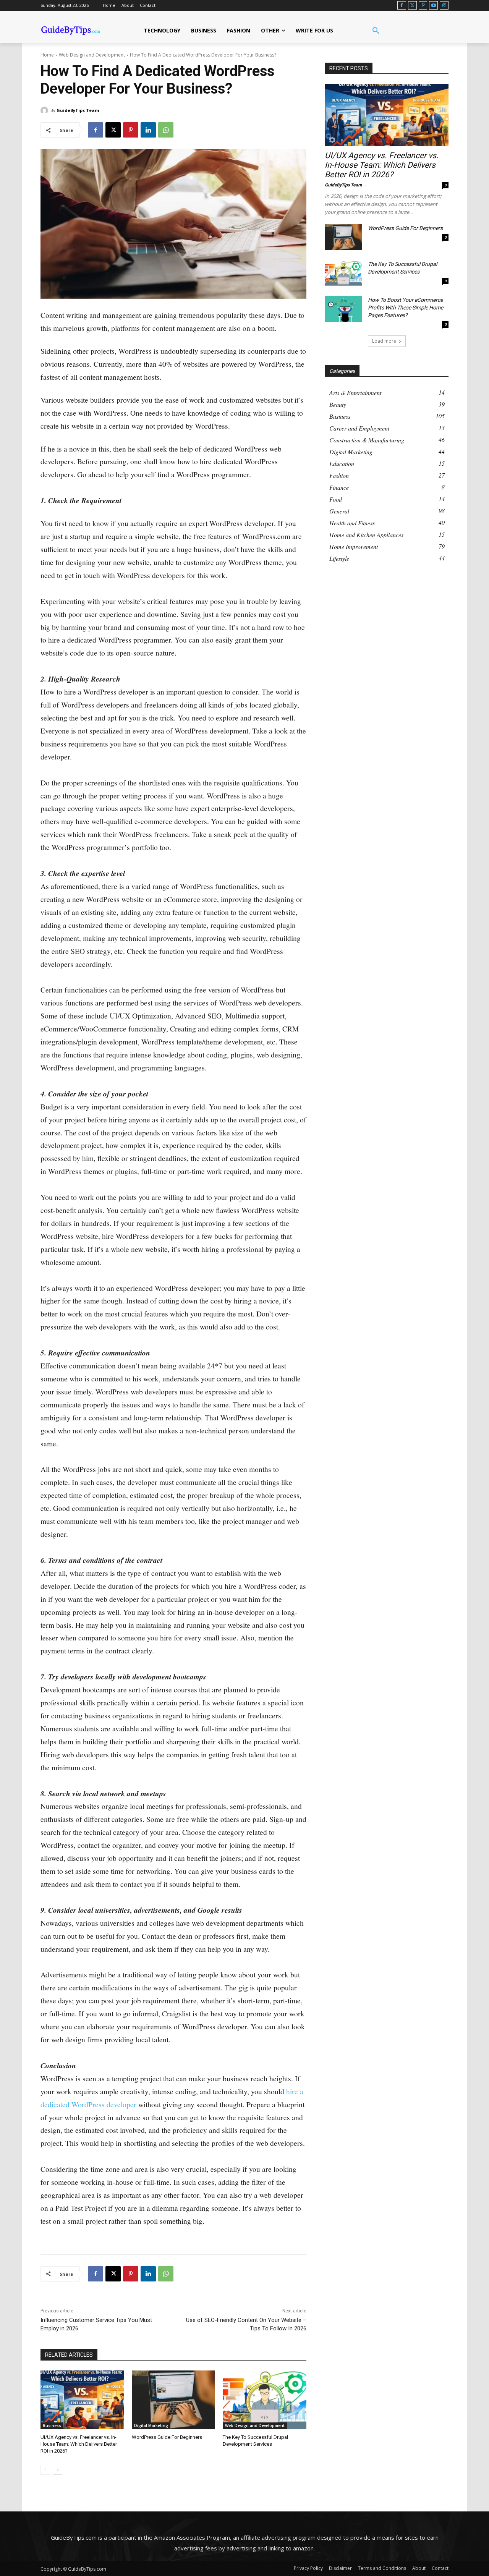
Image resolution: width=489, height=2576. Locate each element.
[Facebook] (402, 6)
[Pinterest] (423, 6)
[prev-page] (45, 2470)
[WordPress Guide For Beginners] (174, 2400)
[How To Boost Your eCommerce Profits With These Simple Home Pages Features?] (343, 309)
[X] (113, 130)
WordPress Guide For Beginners (167, 2437)
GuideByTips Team (78, 110)
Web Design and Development (92, 55)
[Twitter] (412, 6)
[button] (376, 31)
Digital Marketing (151, 2425)
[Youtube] (433, 6)
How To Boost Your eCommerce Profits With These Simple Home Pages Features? (406, 308)
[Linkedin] (148, 130)
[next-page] (57, 2470)
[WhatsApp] (166, 130)
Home (47, 55)
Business (52, 2425)
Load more (384, 341)
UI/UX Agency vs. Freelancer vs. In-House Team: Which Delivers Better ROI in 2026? (79, 2444)
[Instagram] (444, 6)
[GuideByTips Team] (45, 110)
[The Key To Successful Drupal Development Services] (265, 2400)
